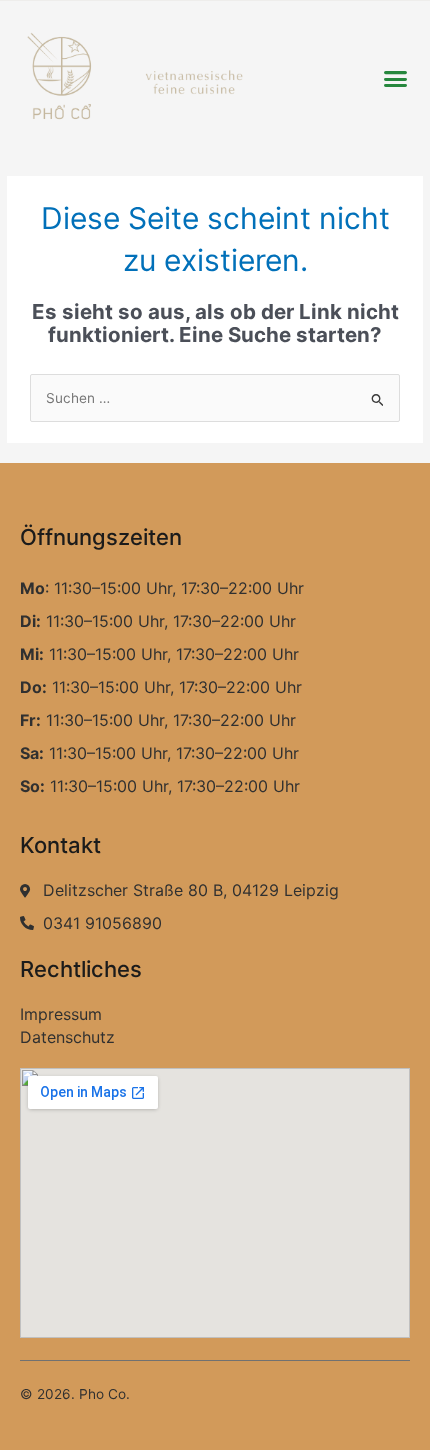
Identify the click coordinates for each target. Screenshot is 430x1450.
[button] (395, 79)
